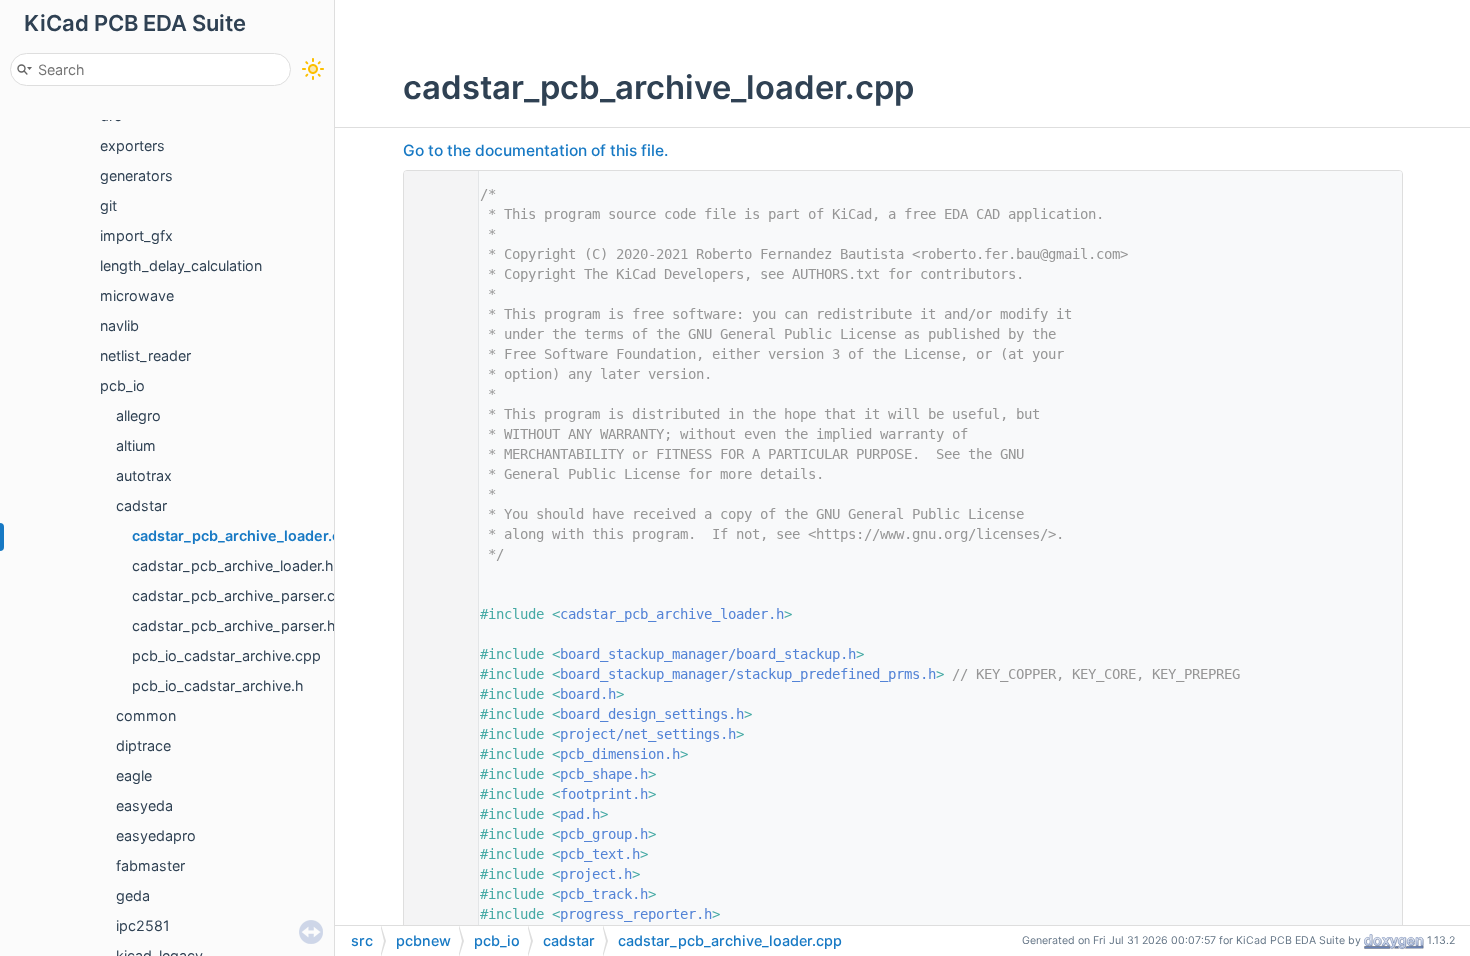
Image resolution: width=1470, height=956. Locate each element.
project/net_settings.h (648, 734)
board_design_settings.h (652, 714)
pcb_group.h (604, 834)
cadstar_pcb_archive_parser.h (234, 625)
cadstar (141, 505)
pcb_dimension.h (620, 754)
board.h (588, 694)
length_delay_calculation (181, 265)
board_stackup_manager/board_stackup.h (708, 654)
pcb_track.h (604, 894)
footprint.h (604, 794)
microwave (137, 295)
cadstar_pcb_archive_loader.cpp (245, 535)
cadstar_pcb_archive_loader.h (233, 565)
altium (136, 445)
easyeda (144, 805)
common (146, 715)
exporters (132, 145)
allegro (138, 415)
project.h (596, 874)
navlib (119, 325)
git (108, 205)
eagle (134, 775)
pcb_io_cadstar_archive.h (218, 685)
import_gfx (136, 235)
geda (133, 895)
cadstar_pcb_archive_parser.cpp (242, 595)
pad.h (580, 814)
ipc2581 (143, 925)
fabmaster (150, 865)
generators (136, 175)
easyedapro (156, 835)
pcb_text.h (600, 854)
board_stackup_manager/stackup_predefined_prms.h (748, 674)
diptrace (143, 745)
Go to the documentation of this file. (535, 150)
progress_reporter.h (636, 914)
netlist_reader (145, 355)
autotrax (144, 475)
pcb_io (122, 385)
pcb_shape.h (604, 774)
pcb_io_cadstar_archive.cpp (226, 655)
